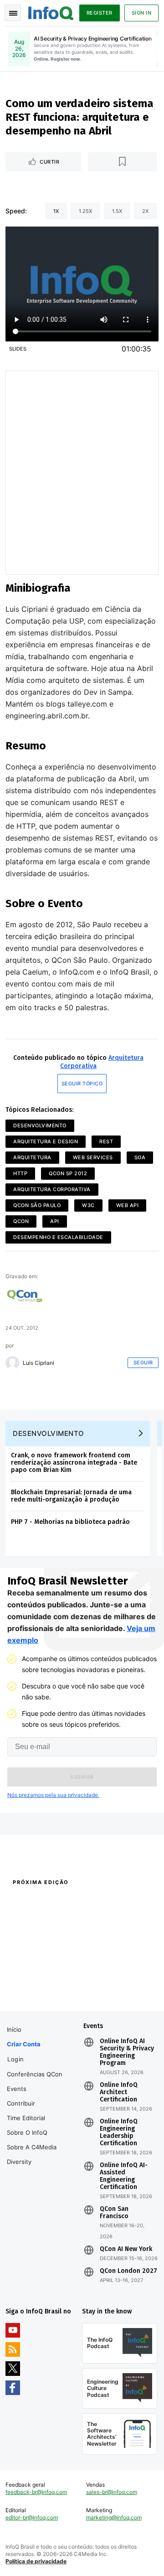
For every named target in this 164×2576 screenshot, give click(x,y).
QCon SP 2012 (68, 1173)
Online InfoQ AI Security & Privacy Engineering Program (127, 2052)
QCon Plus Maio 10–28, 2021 (42, 1989)
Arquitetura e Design (46, 1141)
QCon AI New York (126, 2249)
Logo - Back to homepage (51, 12)
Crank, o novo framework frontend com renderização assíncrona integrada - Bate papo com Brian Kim (74, 1463)
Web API (128, 1205)
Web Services (93, 1157)
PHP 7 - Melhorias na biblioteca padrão (70, 1522)
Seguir (143, 1363)
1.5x (117, 211)
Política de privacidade (36, 2561)
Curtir (49, 162)
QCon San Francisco (114, 2213)
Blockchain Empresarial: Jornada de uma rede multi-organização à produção (71, 1496)
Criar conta (24, 2044)
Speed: (16, 211)
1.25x (85, 211)
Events (17, 2089)
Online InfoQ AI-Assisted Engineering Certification (124, 2176)
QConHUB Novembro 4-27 (40, 1977)
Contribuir (21, 2103)
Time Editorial (26, 2118)
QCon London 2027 (128, 2271)
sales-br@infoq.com (112, 2492)
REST (106, 1141)
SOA (140, 1157)
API (55, 1221)
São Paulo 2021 (101, 1977)
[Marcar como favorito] (123, 162)
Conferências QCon (35, 2074)
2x (145, 211)
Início (14, 2029)
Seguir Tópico (82, 1084)
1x (56, 211)
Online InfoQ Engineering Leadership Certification (119, 2132)
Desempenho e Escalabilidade (58, 1237)
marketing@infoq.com (114, 2517)
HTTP (20, 1173)
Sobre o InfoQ (27, 2132)
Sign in (142, 13)
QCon (21, 1221)
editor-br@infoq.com (32, 2517)
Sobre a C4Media (32, 2147)
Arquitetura (32, 1157)
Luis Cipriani (38, 1363)
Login (16, 2059)
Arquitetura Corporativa (52, 1189)
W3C (88, 1205)
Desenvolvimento (40, 1125)
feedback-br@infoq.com (36, 2492)
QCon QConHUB (65, 1902)
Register (100, 13)
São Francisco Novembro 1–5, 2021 (118, 1993)
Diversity (19, 2162)
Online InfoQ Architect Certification (119, 2092)
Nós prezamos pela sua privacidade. (53, 1795)
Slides (18, 349)
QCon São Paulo (37, 1205)
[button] (82, 1777)
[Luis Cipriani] (12, 1363)
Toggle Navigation (13, 13)
